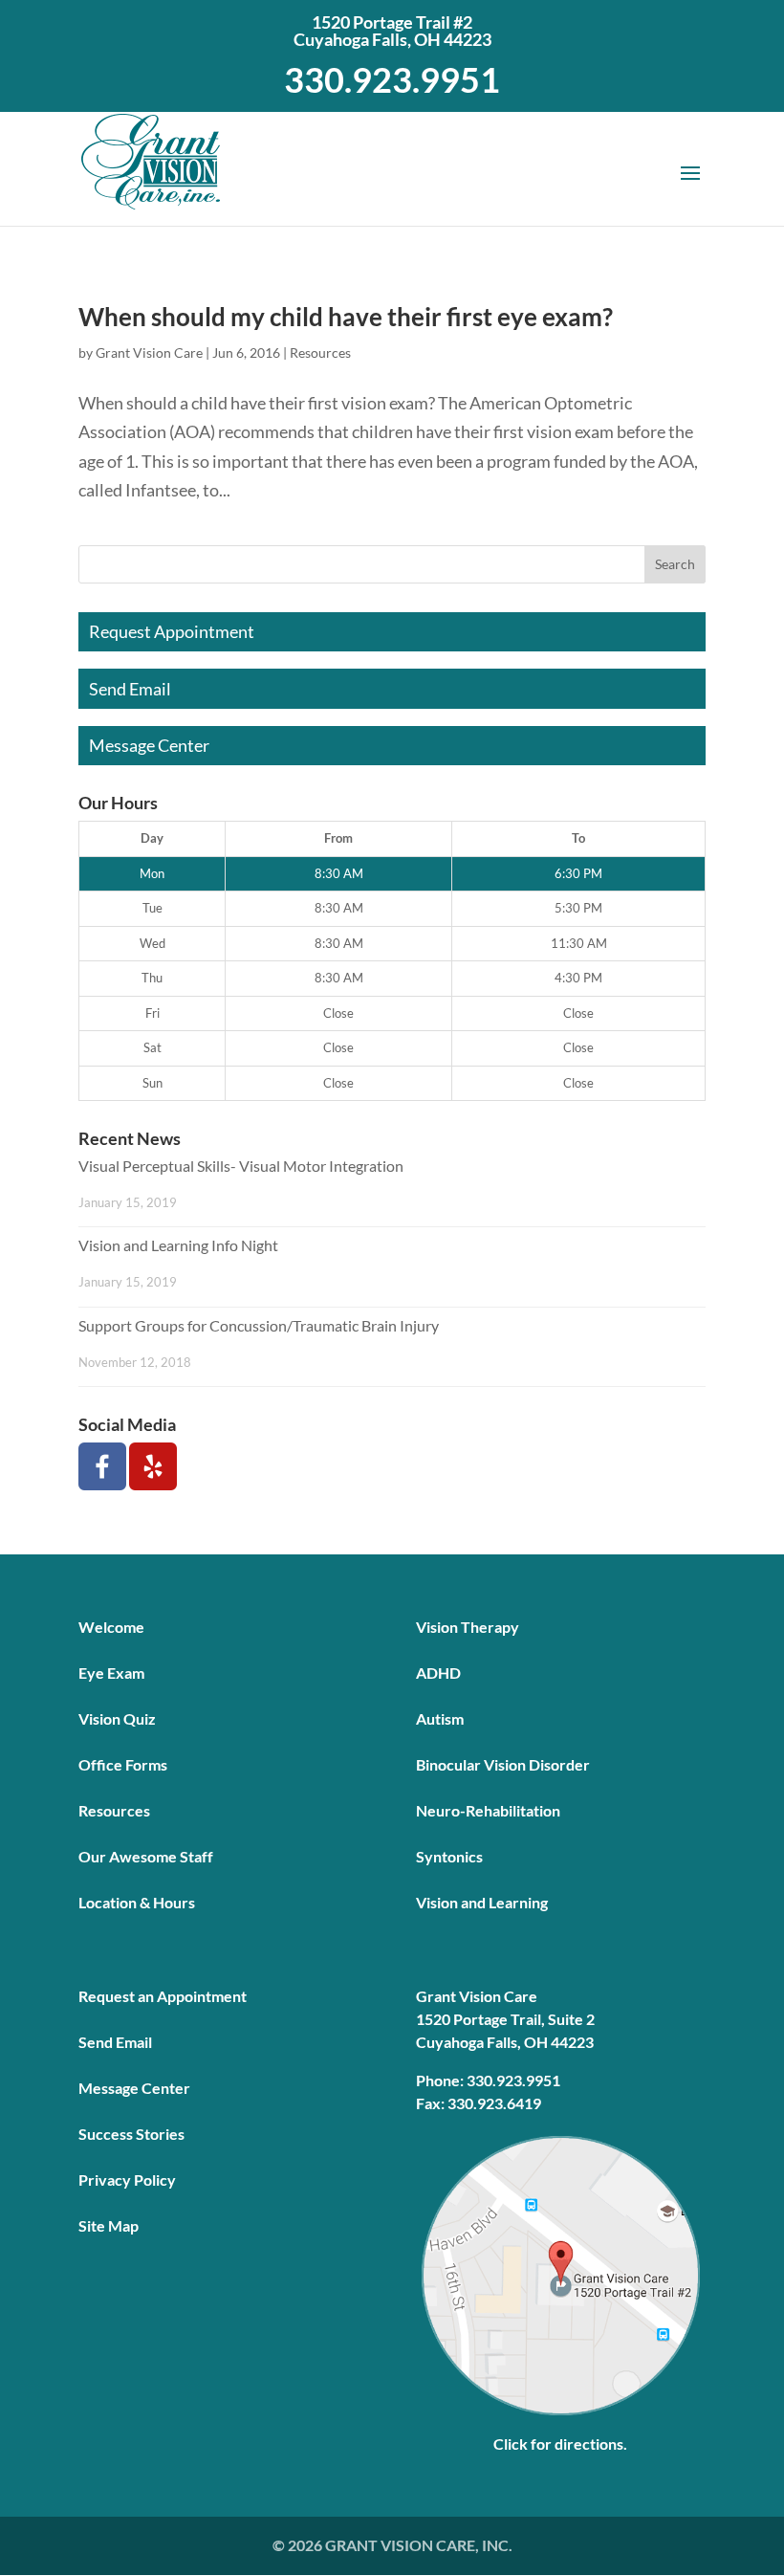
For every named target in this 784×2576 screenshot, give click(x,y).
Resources (320, 352)
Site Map (109, 2225)
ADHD (438, 1673)
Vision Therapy (468, 1627)
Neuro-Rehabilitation (488, 1810)
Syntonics (449, 1856)
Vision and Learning (482, 1902)
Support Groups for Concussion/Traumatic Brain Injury (259, 1325)
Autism (440, 1718)
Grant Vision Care (149, 352)
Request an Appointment (163, 1996)
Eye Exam (111, 1673)
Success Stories (131, 2134)
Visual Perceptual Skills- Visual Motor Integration (241, 1166)
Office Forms (123, 1764)
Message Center (149, 745)
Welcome (111, 1627)
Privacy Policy (127, 2180)
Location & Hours (137, 1902)
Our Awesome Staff (146, 1856)
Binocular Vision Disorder (503, 1764)
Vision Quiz (117, 1718)
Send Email (130, 689)
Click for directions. (560, 2444)
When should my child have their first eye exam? (346, 317)
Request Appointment (172, 631)
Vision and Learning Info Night (178, 1245)
